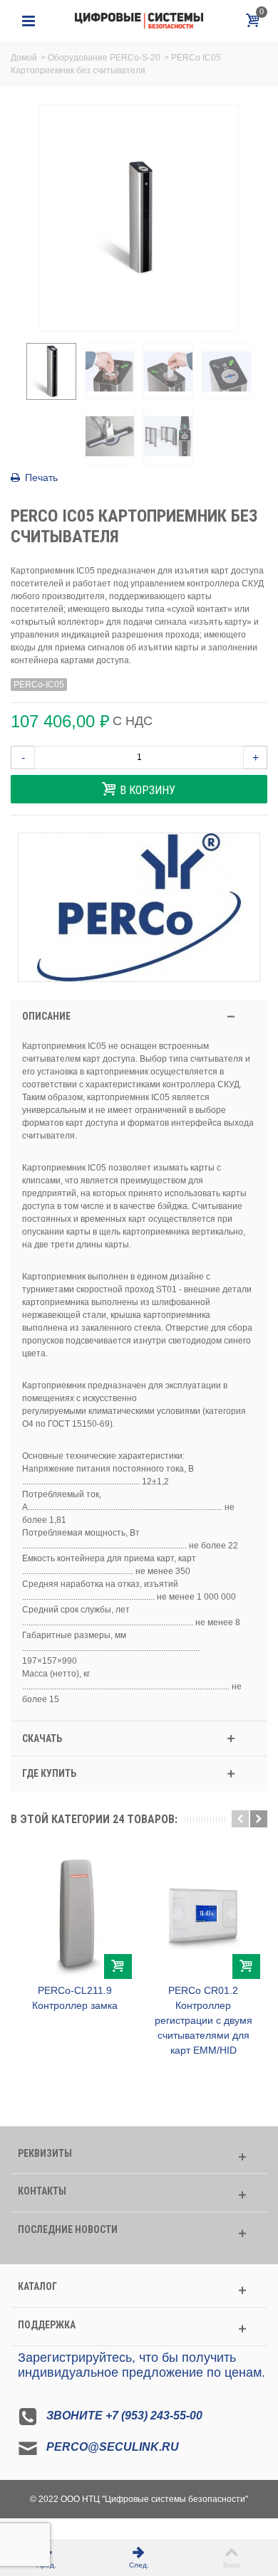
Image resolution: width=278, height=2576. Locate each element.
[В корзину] (118, 1967)
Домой (24, 58)
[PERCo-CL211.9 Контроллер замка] (75, 1913)
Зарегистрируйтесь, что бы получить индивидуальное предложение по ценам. (141, 2365)
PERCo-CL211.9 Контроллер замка (75, 1998)
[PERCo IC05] (51, 371)
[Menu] (29, 21)
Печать (41, 477)
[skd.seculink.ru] (139, 21)
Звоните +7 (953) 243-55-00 (124, 2416)
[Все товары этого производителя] (139, 907)
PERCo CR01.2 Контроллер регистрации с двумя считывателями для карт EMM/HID (204, 2020)
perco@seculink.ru (113, 2447)
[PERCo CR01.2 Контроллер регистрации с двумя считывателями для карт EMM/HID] (203, 1913)
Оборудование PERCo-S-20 (104, 58)
